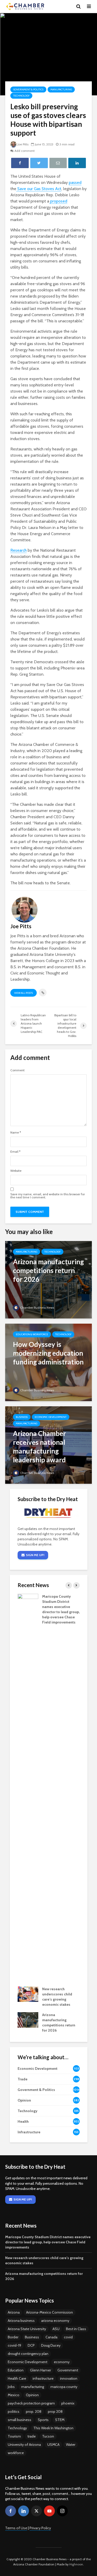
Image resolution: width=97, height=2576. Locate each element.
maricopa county (64, 2387)
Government (68, 2370)
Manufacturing (61, 89)
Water (71, 2445)
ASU (56, 2329)
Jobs (11, 2387)
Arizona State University (27, 2329)
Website (16, 1171)
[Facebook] (11, 2511)
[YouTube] (49, 2511)
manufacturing (33, 2387)
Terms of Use (16, 2528)
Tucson (48, 2436)
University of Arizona (24, 2445)
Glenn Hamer (40, 2370)
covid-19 (14, 2345)
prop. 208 (34, 2411)
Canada (51, 2337)
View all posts (24, 993)
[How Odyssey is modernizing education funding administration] (48, 1362)
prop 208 (55, 2411)
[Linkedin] (24, 2511)
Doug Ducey (51, 2345)
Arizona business (21, 2321)
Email (15, 1152)
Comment (17, 1070)
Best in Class (76, 2329)
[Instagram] (62, 2511)
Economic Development (51, 1417)
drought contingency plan (28, 2354)
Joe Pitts (23, 144)
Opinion (32, 2395)
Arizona (14, 2312)
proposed (58, 201)
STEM (60, 2420)
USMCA (53, 2445)
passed (75, 182)
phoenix (68, 2403)
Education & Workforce (32, 1334)
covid (68, 2337)
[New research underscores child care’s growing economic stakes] (28, 1994)
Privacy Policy (40, 2528)
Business (22, 1417)
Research (18, 550)
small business (20, 2420)
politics (14, 2411)
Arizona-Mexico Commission (50, 2312)
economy (62, 2362)
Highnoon (76, 2564)
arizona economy (55, 2321)
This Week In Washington (53, 2428)
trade (32, 2436)
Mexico (14, 2395)
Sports (43, 2420)
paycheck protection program (31, 2403)
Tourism (14, 2436)
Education (16, 2370)
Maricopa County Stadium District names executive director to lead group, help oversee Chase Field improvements (48, 2242)
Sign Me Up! (35, 1555)
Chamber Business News (37, 1307)
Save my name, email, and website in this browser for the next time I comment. (48, 1196)
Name (16, 1133)
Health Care (17, 2378)
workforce (16, 2453)
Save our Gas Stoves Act (39, 189)
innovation (69, 2378)
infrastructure (43, 2378)
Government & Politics (28, 89)
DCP (31, 2345)
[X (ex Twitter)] (36, 2511)
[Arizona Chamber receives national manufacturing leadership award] (48, 1445)
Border (13, 2337)
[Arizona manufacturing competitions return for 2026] (48, 1279)
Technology (21, 96)
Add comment (25, 151)
